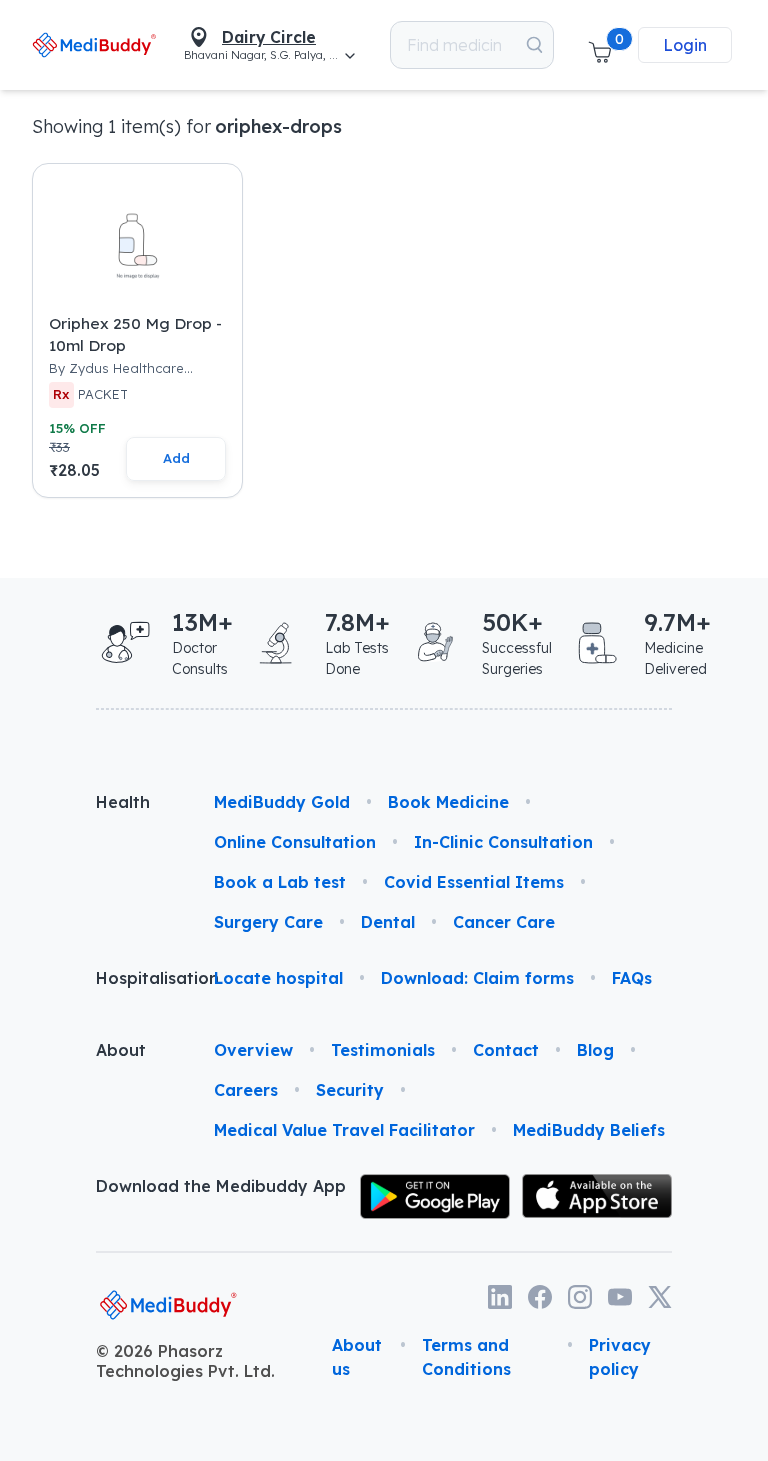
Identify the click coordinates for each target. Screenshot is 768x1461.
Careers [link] (246, 1090)
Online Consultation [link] (295, 842)
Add (176, 458)
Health (123, 802)
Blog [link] (595, 1050)
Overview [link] (253, 1050)
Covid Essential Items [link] (474, 882)
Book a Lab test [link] (280, 882)
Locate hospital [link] (278, 978)
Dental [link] (388, 922)
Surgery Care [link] (268, 922)
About (121, 1050)
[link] (94, 44)
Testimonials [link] (383, 1050)
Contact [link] (506, 1050)
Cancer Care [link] (504, 922)
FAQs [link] (632, 978)
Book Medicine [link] (448, 802)
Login (685, 45)
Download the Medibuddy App (221, 1186)
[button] (600, 45)
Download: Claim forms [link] (477, 978)
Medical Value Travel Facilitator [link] (344, 1130)
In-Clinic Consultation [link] (503, 842)
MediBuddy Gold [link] (282, 802)
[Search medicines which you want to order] (534, 45)
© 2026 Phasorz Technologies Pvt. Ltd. (185, 1361)
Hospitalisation (139, 978)
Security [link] (350, 1090)
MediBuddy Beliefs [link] (589, 1130)
